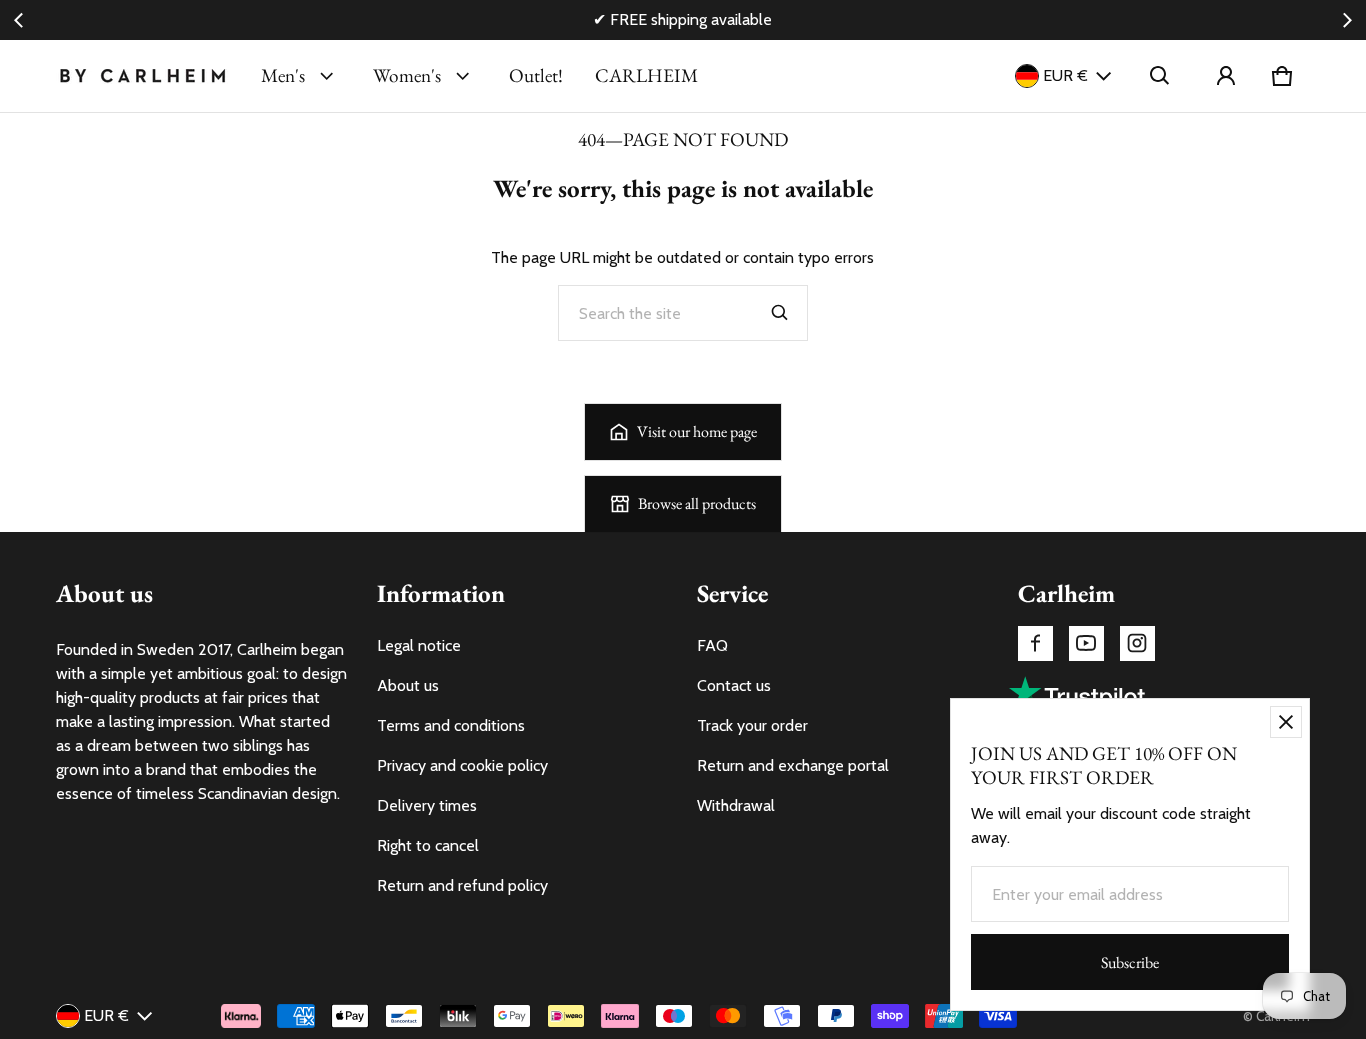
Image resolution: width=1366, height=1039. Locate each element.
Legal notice (419, 645)
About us (408, 685)
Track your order (752, 725)
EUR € (1065, 75)
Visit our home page (697, 431)
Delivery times (427, 805)
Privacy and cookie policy (462, 765)
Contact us (734, 685)
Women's (407, 75)
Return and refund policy (462, 885)
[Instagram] (1137, 643)
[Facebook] (1035, 643)
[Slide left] (19, 20)
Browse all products (697, 503)
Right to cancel (428, 845)
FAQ (712, 645)
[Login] (1226, 76)
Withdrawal (736, 805)
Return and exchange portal (793, 765)
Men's (283, 75)
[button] (1160, 76)
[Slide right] (1346, 20)
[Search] (780, 313)
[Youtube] (1086, 643)
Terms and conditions (451, 725)
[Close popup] (1286, 722)
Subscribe (1130, 962)
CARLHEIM (646, 75)
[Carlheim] (142, 76)
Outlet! (536, 75)
